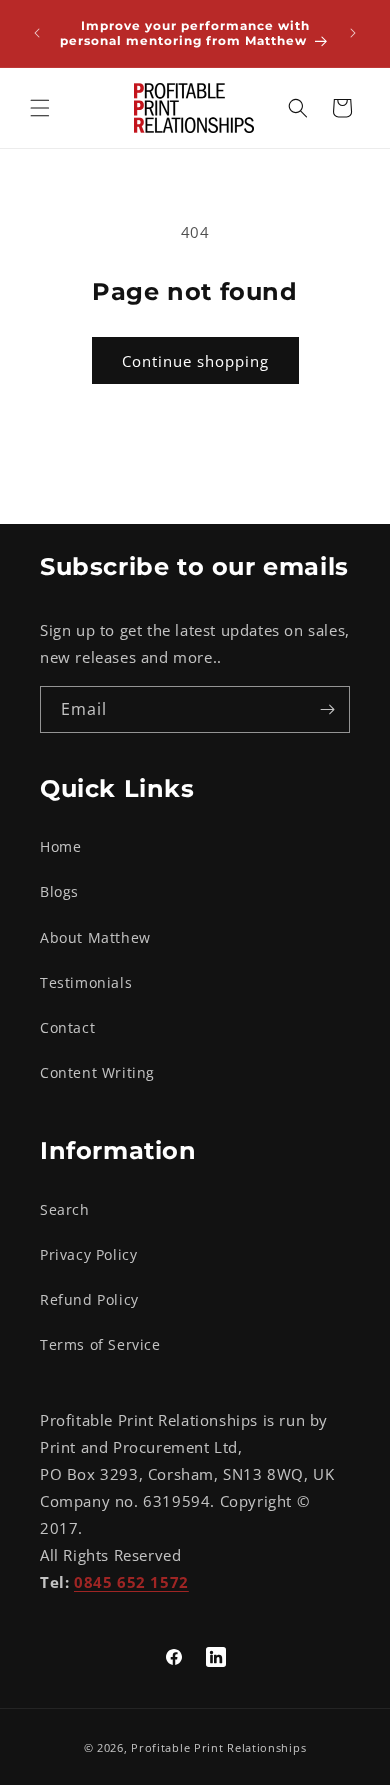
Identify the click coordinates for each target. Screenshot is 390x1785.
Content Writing (97, 1072)
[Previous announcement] (37, 33)
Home (60, 846)
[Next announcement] (353, 33)
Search (65, 1209)
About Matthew (95, 937)
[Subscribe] (327, 709)
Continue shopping (195, 361)
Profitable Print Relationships (218, 1747)
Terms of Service (100, 1344)
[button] (40, 108)
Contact (67, 1027)
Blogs (59, 891)
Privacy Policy (88, 1254)
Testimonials (86, 982)
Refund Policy (89, 1299)
